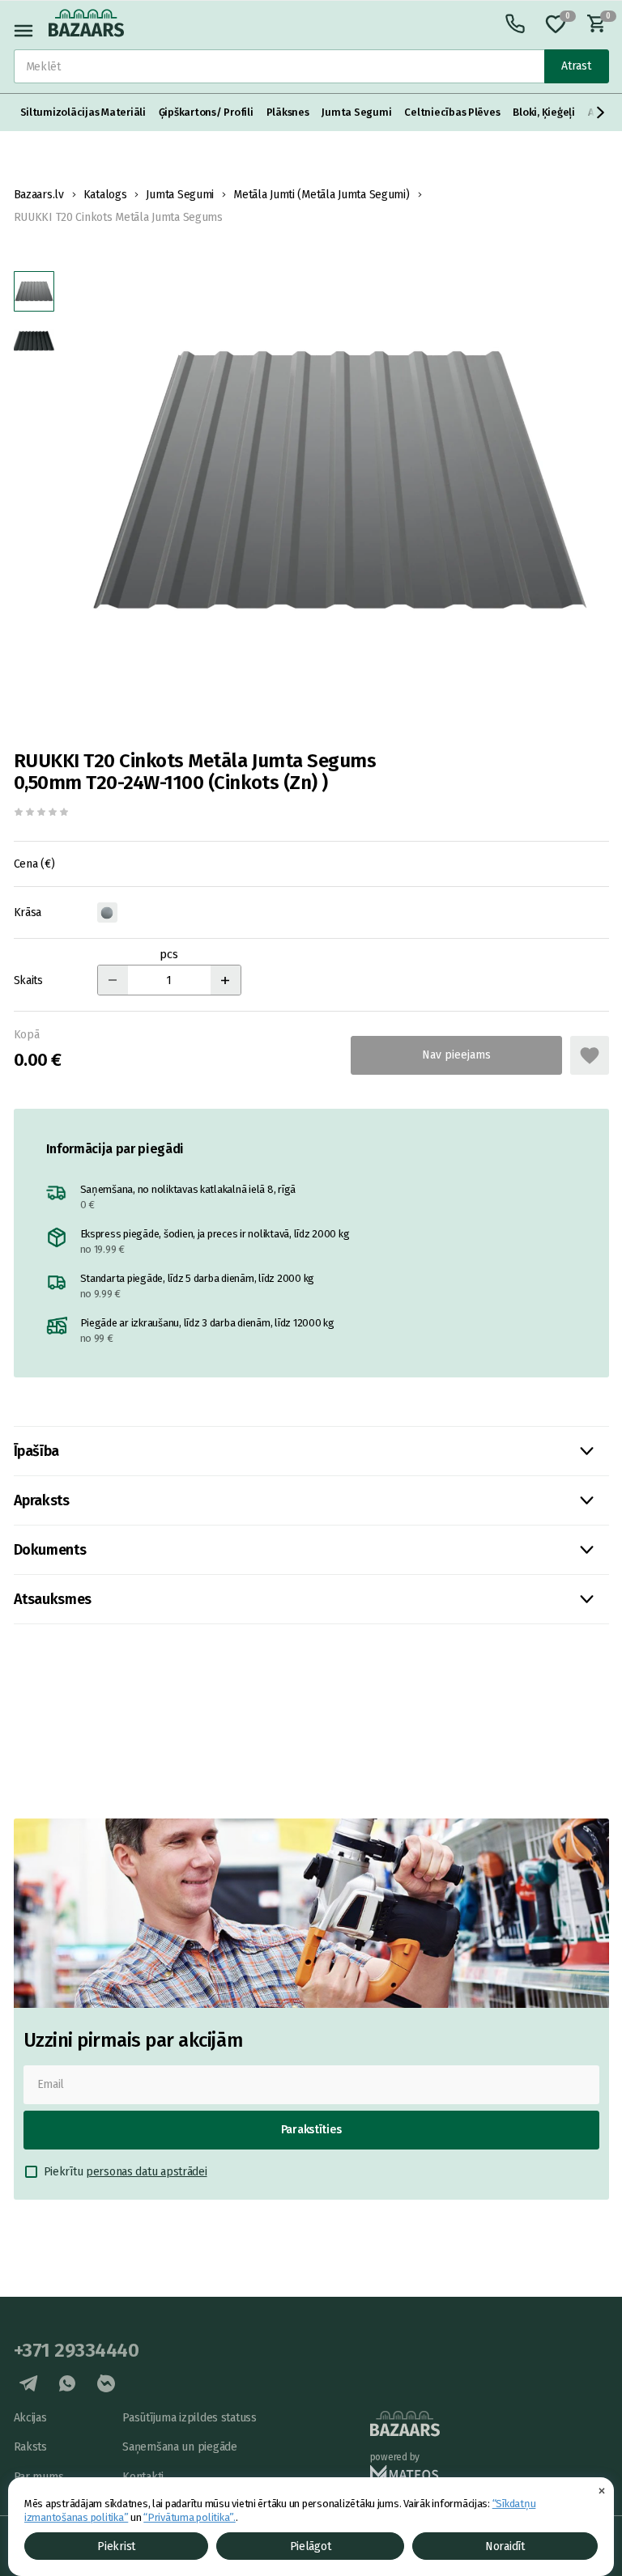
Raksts (30, 2447)
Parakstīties (311, 2130)
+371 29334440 (77, 2350)
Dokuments (50, 1550)
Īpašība (36, 1451)
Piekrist (116, 2546)
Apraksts (42, 1500)
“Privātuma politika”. (190, 2517)
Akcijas (30, 2418)
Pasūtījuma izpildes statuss (189, 2418)
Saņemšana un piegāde (179, 2447)
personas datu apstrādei (147, 2172)
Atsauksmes (53, 1599)
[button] (601, 112)
